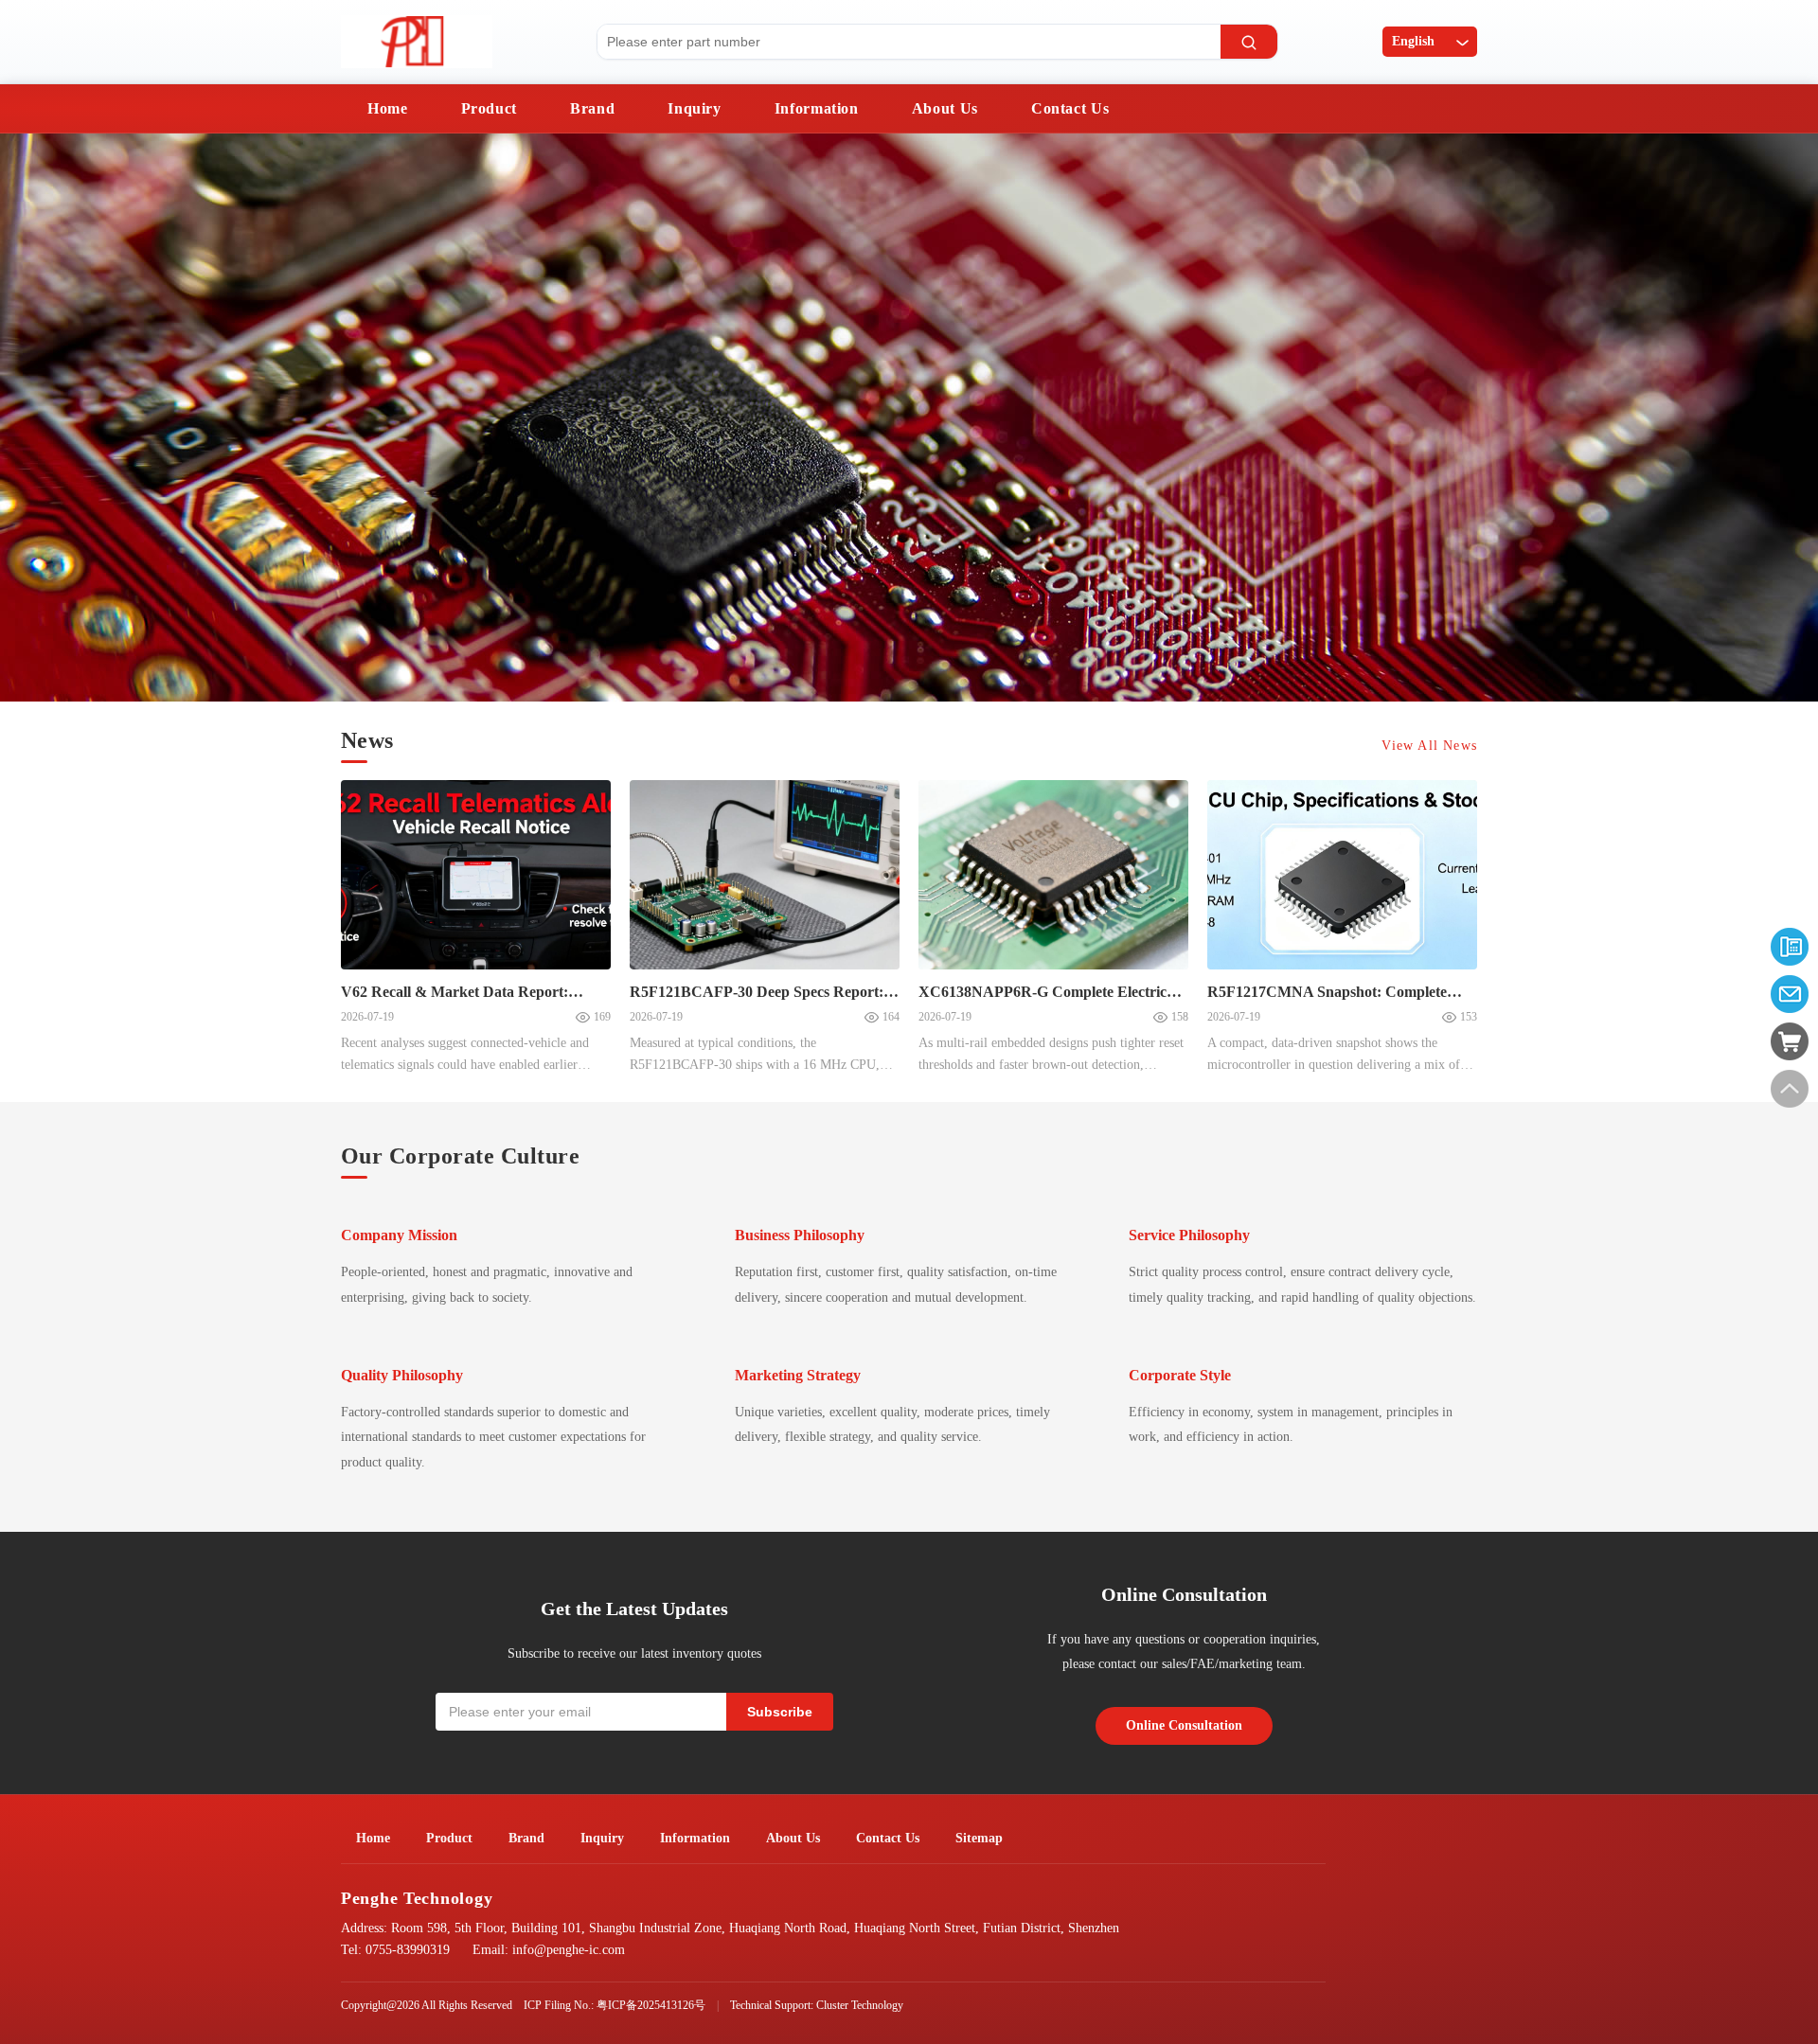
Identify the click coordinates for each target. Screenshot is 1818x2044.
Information (817, 108)
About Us (945, 108)
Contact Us (1070, 108)
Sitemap (979, 1838)
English (1413, 41)
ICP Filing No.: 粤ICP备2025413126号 (615, 2005)
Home (388, 108)
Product (489, 108)
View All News (1429, 746)
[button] (33, 420)
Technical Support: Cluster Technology (817, 2005)
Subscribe (780, 1712)
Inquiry (694, 108)
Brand (592, 108)
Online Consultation (1184, 1725)
